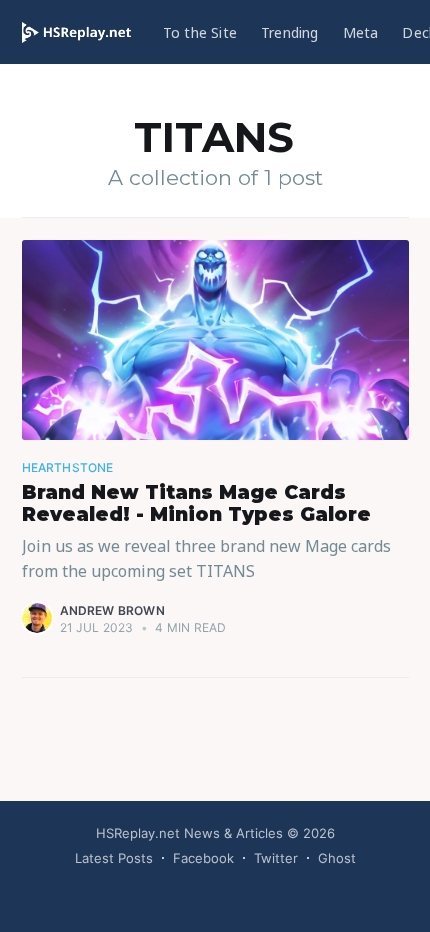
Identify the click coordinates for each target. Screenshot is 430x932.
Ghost (337, 858)
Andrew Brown (112, 610)
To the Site (200, 32)
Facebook (203, 858)
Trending (290, 32)
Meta (361, 32)
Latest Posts (114, 858)
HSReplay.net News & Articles (189, 833)
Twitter (276, 858)
